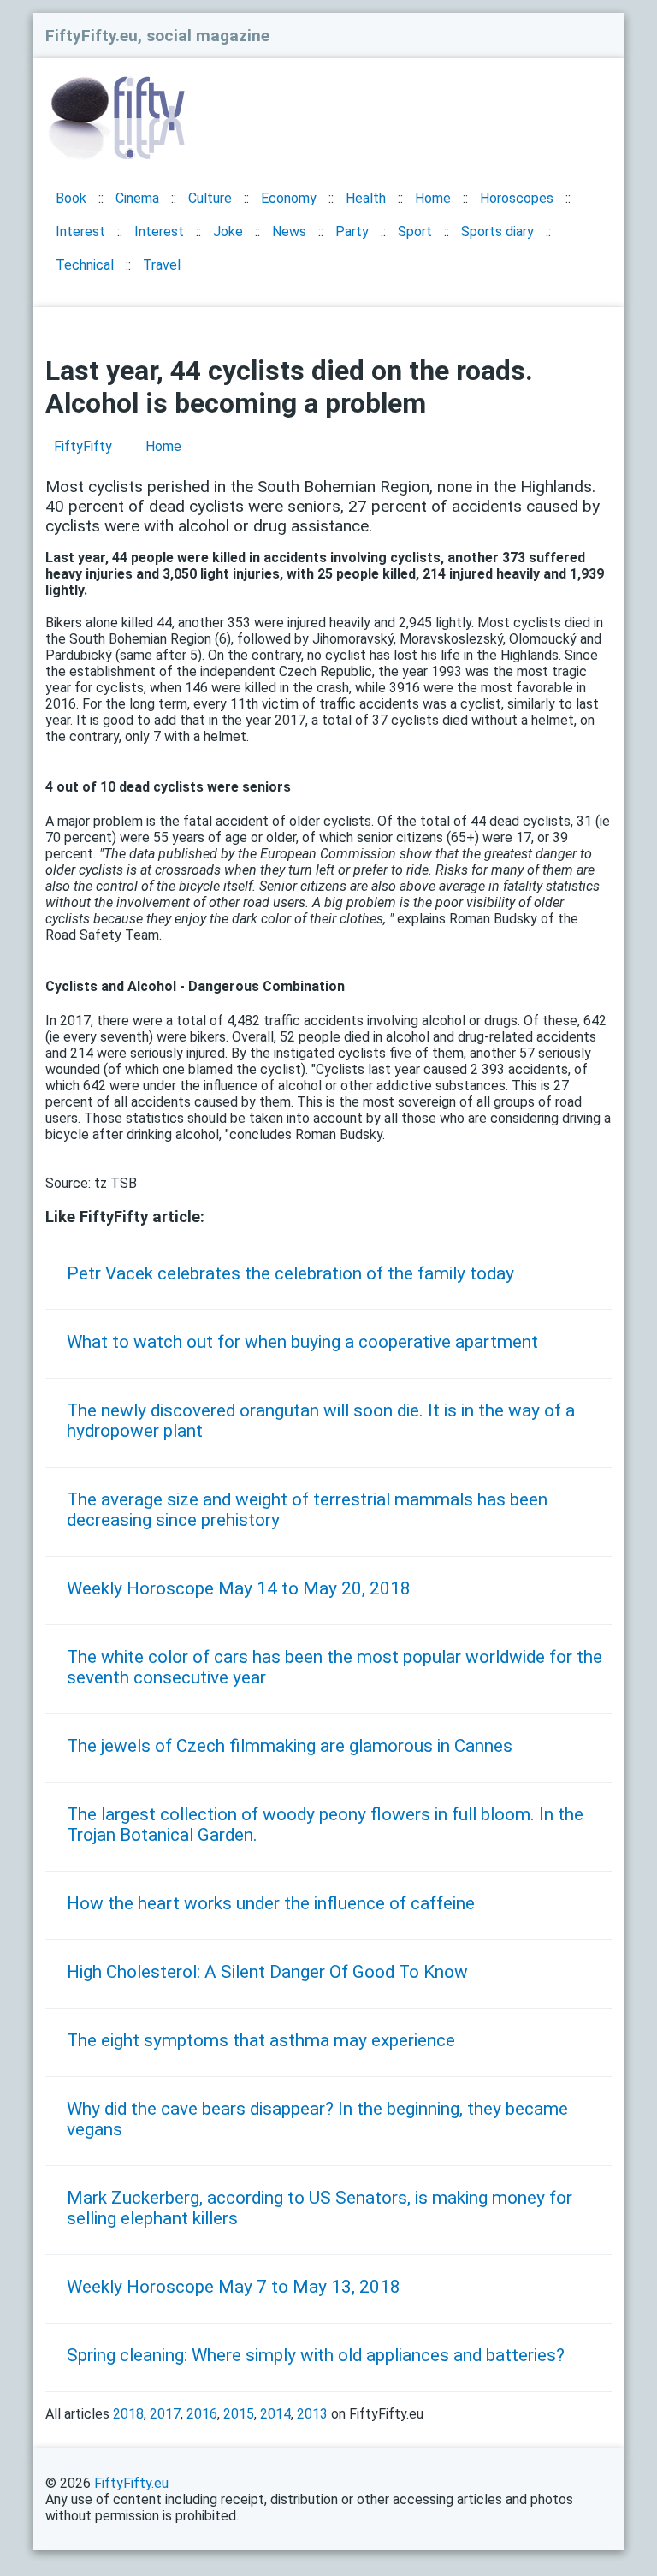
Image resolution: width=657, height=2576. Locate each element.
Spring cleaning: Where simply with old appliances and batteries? (316, 2355)
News (289, 231)
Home (433, 198)
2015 (239, 2414)
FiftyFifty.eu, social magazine (157, 36)
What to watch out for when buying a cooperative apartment (302, 1342)
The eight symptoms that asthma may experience (261, 2040)
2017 (165, 2414)
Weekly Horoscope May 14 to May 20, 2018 (239, 1588)
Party (352, 231)
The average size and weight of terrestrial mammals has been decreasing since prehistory (307, 1510)
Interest (80, 231)
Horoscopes (517, 198)
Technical (85, 265)
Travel (162, 265)
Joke (228, 231)
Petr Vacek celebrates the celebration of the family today (290, 1273)
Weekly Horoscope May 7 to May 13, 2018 (234, 2287)
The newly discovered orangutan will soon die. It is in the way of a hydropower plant (321, 1421)
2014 (275, 2414)
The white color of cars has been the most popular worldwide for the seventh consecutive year (334, 1667)
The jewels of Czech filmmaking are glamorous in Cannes (290, 1746)
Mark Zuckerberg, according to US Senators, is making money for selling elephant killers (320, 2208)
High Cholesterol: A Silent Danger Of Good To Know (267, 1972)
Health (366, 198)
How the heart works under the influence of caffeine (271, 1903)
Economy (289, 198)
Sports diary (497, 231)
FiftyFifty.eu (131, 2483)
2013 (312, 2414)
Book (71, 198)
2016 (202, 2414)
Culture (210, 198)
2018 (128, 2414)
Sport (415, 231)
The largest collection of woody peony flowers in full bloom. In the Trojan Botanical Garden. (325, 1825)
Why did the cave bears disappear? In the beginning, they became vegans (317, 2119)
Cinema (137, 198)
